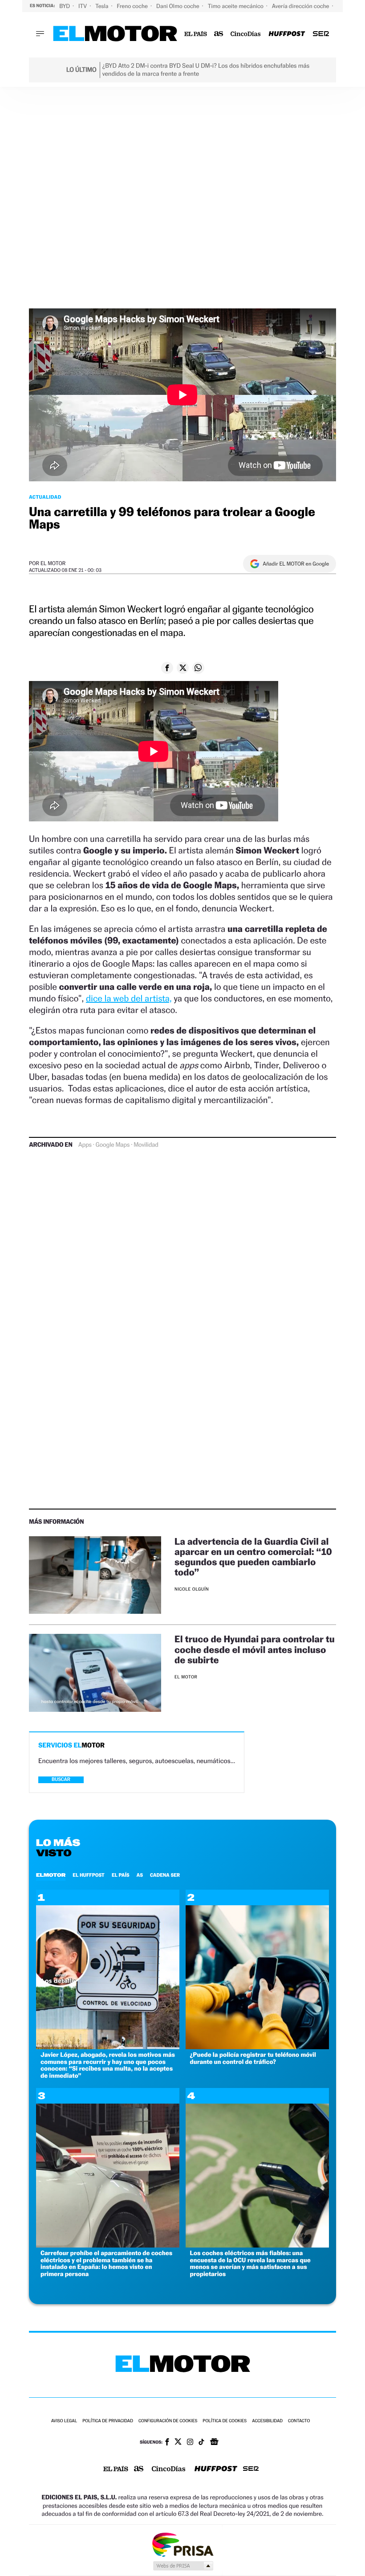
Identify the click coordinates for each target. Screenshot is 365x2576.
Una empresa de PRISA (182, 2544)
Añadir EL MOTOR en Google (296, 564)
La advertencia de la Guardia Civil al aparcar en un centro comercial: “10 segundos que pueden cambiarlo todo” (253, 1557)
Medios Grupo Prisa (183, 2566)
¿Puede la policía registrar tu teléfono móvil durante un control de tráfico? (253, 2058)
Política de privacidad (108, 2421)
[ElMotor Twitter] (178, 2443)
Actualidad (45, 497)
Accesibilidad (267, 2421)
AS (140, 1875)
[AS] (219, 34)
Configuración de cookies (168, 2421)
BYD (65, 6)
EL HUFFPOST (89, 1875)
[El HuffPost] (287, 34)
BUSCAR (61, 1779)
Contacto (299, 2421)
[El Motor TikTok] (201, 2443)
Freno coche (133, 6)
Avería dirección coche (301, 6)
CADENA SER (165, 1875)
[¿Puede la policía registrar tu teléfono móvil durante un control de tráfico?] (257, 2047)
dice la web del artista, (129, 998)
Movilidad (146, 1145)
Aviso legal (64, 2421)
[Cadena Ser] (321, 34)
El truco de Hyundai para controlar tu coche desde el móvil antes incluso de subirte (255, 1649)
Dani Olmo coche (178, 6)
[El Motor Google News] (214, 2443)
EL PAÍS (121, 1875)
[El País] (196, 34)
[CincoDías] (246, 34)
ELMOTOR (51, 1875)
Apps (85, 1145)
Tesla (102, 6)
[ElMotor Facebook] (167, 2443)
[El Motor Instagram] (190, 2443)
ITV (83, 6)
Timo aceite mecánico (236, 6)
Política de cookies (225, 2421)
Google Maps (113, 1145)
